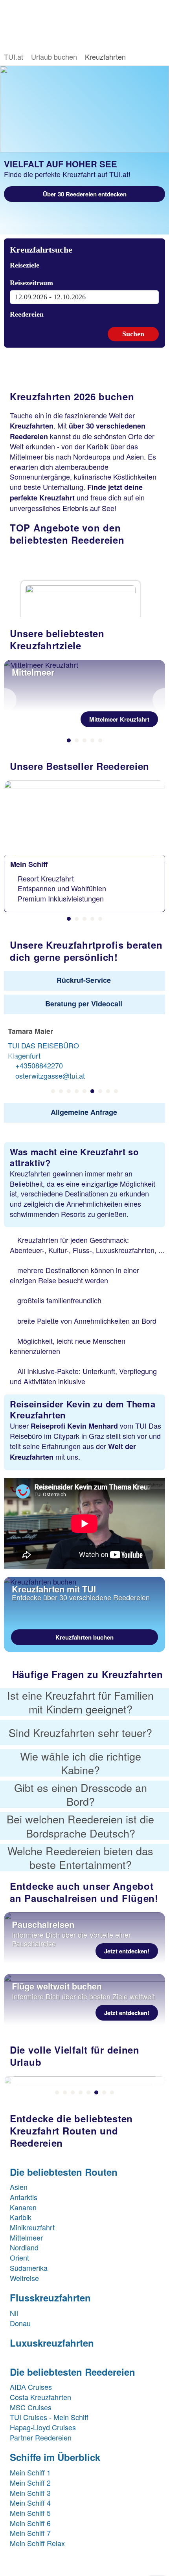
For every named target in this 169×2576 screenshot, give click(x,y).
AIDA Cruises (31, 2387)
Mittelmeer (26, 2237)
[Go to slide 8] (108, 1091)
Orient (19, 2257)
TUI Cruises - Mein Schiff (50, 2417)
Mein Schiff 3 (30, 2493)
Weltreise (24, 2278)
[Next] (159, 700)
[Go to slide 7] (100, 1091)
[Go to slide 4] (92, 740)
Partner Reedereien (41, 2437)
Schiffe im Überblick (55, 2457)
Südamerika (29, 2268)
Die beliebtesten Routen (64, 2172)
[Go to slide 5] (100, 740)
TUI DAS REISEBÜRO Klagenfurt (43, 1050)
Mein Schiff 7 (30, 2533)
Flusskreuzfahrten (50, 2298)
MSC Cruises (31, 2407)
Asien (19, 2187)
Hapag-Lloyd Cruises (43, 2427)
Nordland (24, 2247)
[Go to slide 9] (116, 1091)
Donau (20, 2323)
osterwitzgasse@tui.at (50, 1075)
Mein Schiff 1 (30, 2472)
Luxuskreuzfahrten (52, 2343)
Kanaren (23, 2207)
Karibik (21, 2217)
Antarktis (24, 2197)
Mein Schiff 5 (30, 2513)
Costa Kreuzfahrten (40, 2397)
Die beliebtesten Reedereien (73, 2372)
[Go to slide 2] (77, 740)
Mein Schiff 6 (30, 2523)
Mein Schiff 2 (30, 2483)
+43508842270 (39, 1065)
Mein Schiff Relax (37, 2543)
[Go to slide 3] (84, 740)
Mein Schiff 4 (30, 2503)
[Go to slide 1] (69, 740)
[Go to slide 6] (92, 1091)
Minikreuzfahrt (32, 2227)
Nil (14, 2313)
